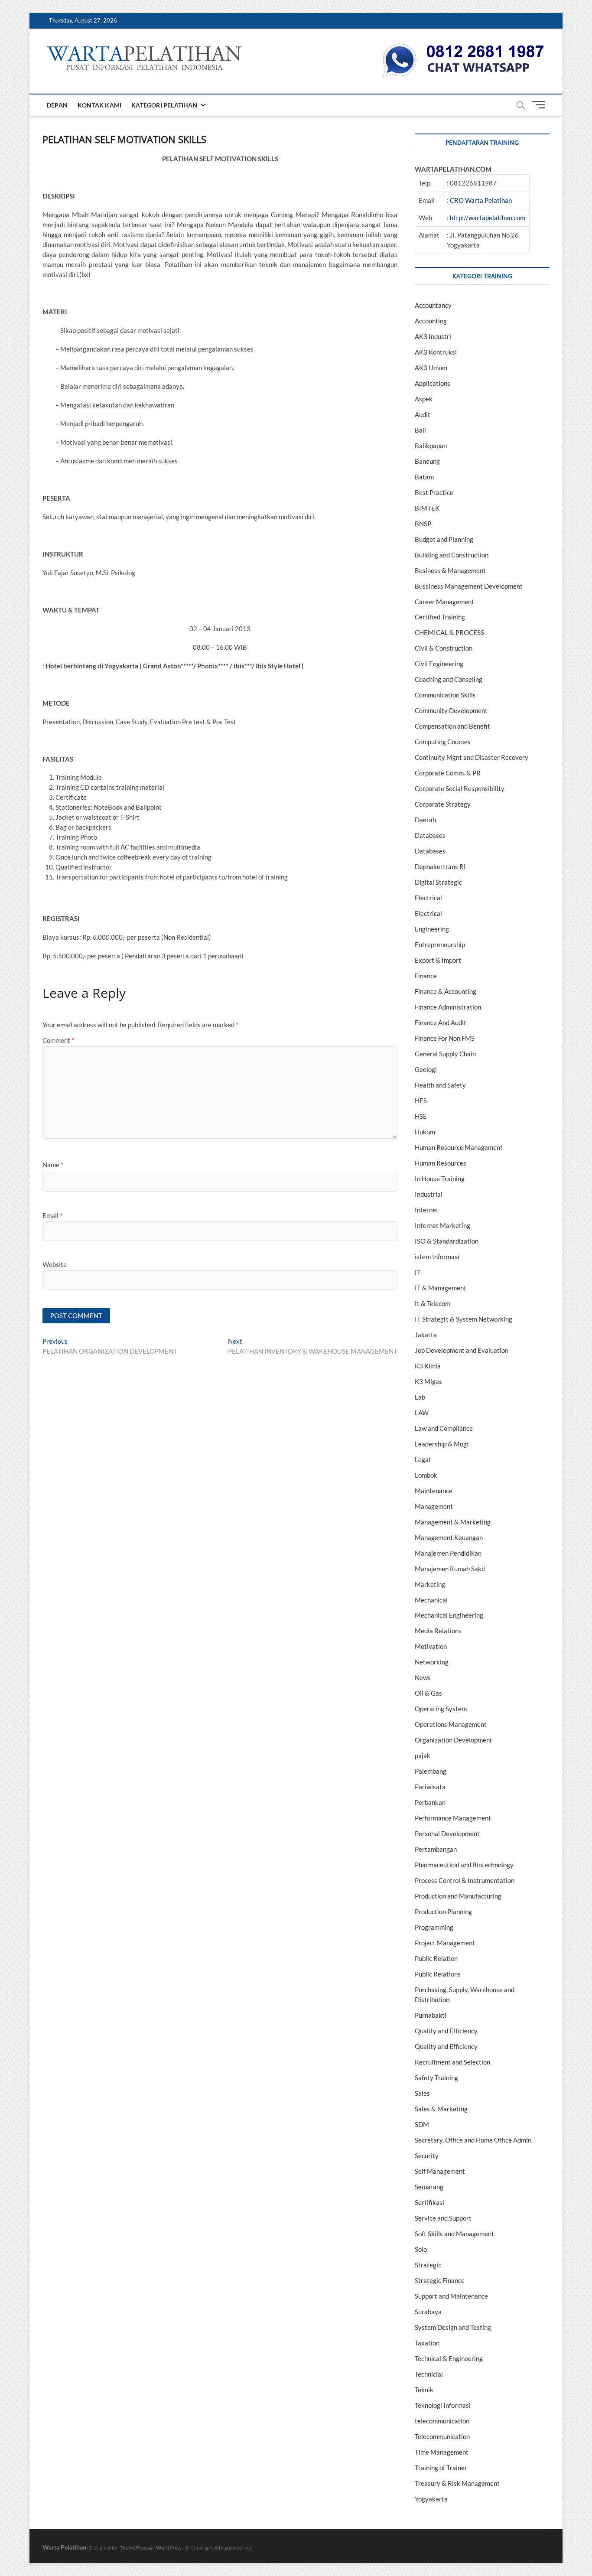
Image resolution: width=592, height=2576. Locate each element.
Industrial (429, 1194)
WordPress (169, 2548)
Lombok (426, 1475)
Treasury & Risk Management (457, 2483)
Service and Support (443, 2218)
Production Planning (443, 1912)
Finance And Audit (441, 1023)
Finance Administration (448, 1007)
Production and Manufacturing (458, 1896)
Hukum (425, 1132)
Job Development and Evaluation (462, 1350)
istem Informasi (437, 1257)
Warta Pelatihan (64, 2547)
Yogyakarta (431, 2499)
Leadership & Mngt (442, 1444)
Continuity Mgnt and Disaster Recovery (472, 757)
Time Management (442, 2452)
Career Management (444, 602)
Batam (424, 477)
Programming (434, 1927)
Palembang (431, 1771)
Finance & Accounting (446, 991)
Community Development (451, 710)
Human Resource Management (459, 1147)
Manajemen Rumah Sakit (450, 1569)
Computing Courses (443, 742)
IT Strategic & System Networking (464, 1319)
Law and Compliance (444, 1428)
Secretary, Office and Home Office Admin (473, 2140)
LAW (422, 1413)
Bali (420, 430)
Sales (422, 2093)
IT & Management (441, 1288)
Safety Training (436, 2078)
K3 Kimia (428, 1366)
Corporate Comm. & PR (448, 773)
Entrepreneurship (440, 944)
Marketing (430, 1584)
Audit (423, 414)
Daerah (425, 820)
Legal (423, 1459)
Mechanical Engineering (449, 1615)
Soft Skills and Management (454, 2234)
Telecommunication (442, 2436)
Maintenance (434, 1491)
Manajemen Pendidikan (448, 1553)
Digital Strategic (438, 882)
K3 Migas (428, 1381)
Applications (433, 383)
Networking (432, 1662)
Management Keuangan (449, 1537)
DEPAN (57, 105)
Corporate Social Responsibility (460, 788)
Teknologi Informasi (443, 2405)
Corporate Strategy (443, 804)
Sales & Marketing (441, 2109)
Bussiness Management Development (469, 586)
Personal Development (447, 1833)
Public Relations (438, 1974)
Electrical (428, 898)
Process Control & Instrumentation (465, 1880)
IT (418, 1272)
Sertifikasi (429, 2202)
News (423, 1677)
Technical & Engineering (449, 2358)
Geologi (426, 1069)
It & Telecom (433, 1303)
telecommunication (442, 2421)
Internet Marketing (442, 1225)
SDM (422, 2124)
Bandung (427, 461)
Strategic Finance (440, 2280)
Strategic (428, 2265)
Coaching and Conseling (449, 679)
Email (52, 1215)
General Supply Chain (445, 1054)
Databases (430, 835)
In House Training (440, 1179)
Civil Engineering (439, 664)
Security (427, 2156)
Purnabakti (431, 2015)
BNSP (423, 524)
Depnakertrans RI (440, 866)
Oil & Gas (428, 1693)
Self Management (440, 2171)
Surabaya (428, 2312)
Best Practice (434, 492)
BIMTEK (427, 508)
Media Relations (438, 1631)
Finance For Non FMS (445, 1038)
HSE (421, 1116)
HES (421, 1101)
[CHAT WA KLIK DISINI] (463, 46)
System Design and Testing (453, 2327)
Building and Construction (452, 555)
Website (55, 1264)
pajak (423, 1755)
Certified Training (440, 617)
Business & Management (450, 570)
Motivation (431, 1646)
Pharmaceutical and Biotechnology (464, 1865)
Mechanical (431, 1600)
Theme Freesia (136, 2548)
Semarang (429, 2187)
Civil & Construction (444, 648)
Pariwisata (430, 1787)
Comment (58, 1040)
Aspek (424, 399)
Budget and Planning (444, 539)
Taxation (427, 2343)
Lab (420, 1397)
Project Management (445, 1943)
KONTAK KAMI (99, 105)
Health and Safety (440, 1085)
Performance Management (453, 1818)
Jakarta (426, 1335)
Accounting (431, 321)
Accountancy (433, 305)
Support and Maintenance (451, 2296)
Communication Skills (445, 695)
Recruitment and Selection (452, 2062)
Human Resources (441, 1163)
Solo (421, 2249)
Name (53, 1165)
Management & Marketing (453, 1522)
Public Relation (436, 1958)
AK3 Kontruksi (436, 352)
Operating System (441, 1709)
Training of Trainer (441, 2468)
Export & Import (438, 960)
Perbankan (430, 1802)
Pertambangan (436, 1849)
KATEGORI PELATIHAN (164, 105)
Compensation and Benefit (452, 726)
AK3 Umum (431, 368)
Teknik (424, 2390)
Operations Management (451, 1724)
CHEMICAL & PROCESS (449, 632)
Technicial (429, 2374)
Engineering (432, 929)
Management (434, 1506)
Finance (426, 976)
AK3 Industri (433, 336)
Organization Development (454, 1740)
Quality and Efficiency (446, 2031)
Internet (427, 1210)
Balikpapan (431, 446)
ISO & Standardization (447, 1241)
